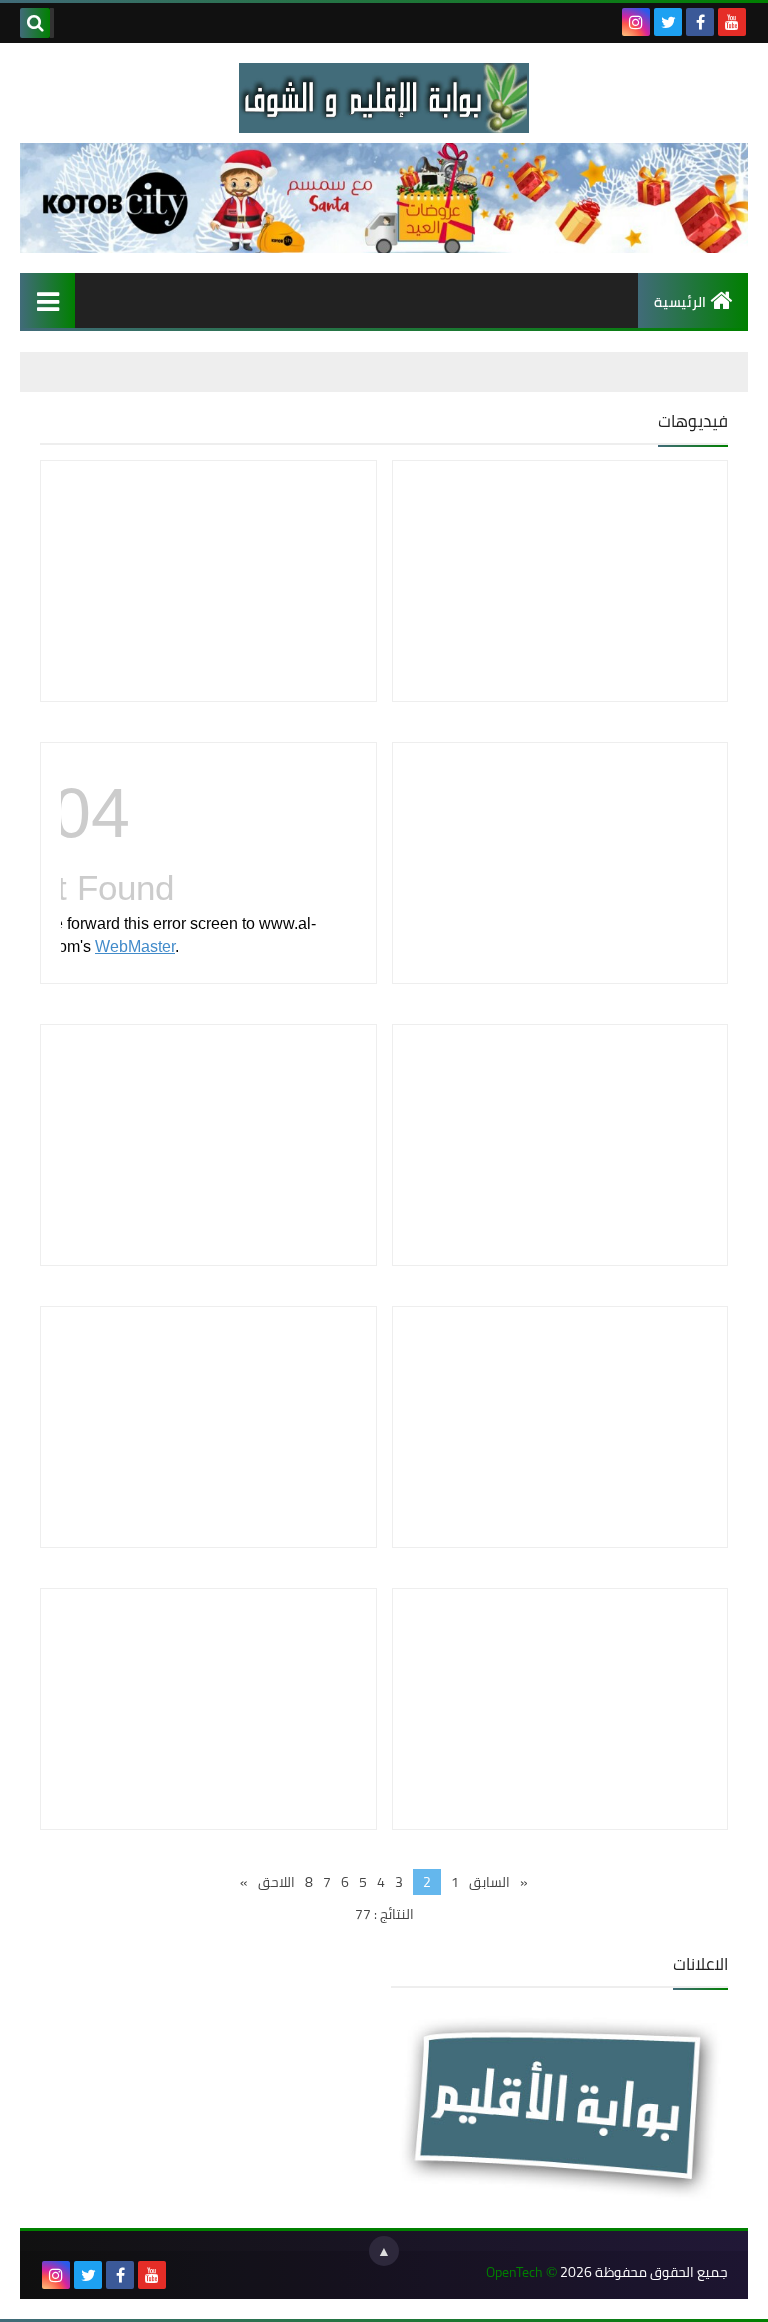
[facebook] (700, 22)
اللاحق (276, 1882)
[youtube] (732, 22)
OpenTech (514, 2272)
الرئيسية (680, 302)
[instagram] (636, 22)
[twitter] (668, 22)
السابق (489, 1882)
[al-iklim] (384, 98)
